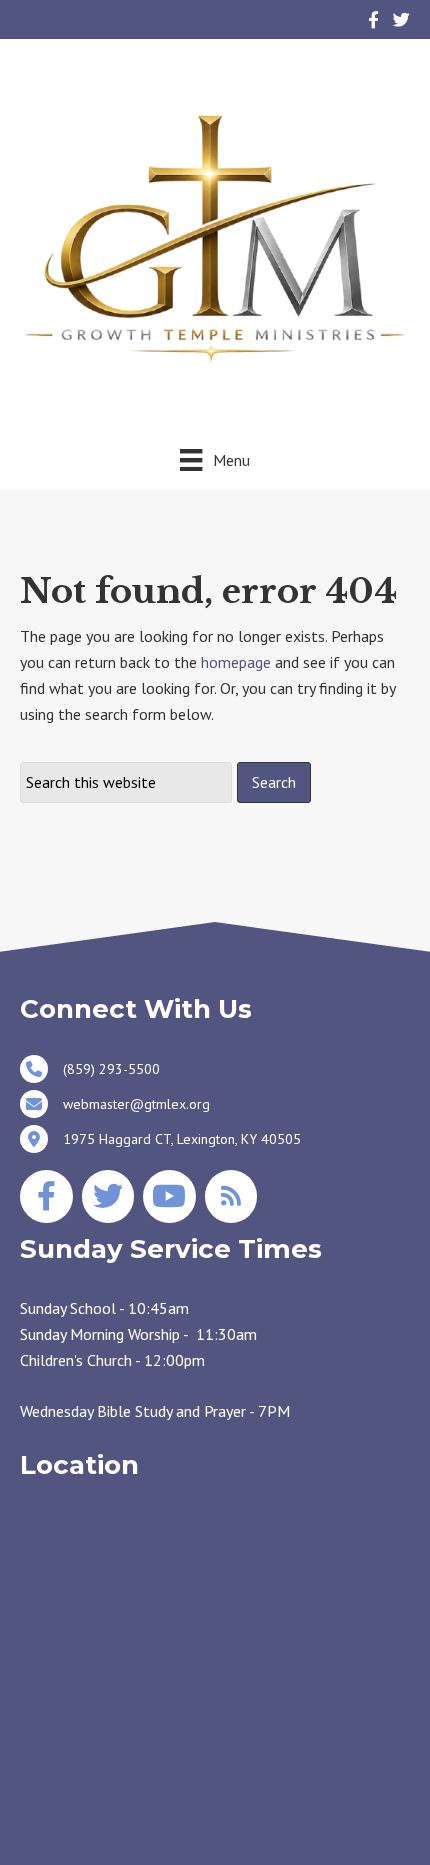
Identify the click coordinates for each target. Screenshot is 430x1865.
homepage (236, 662)
